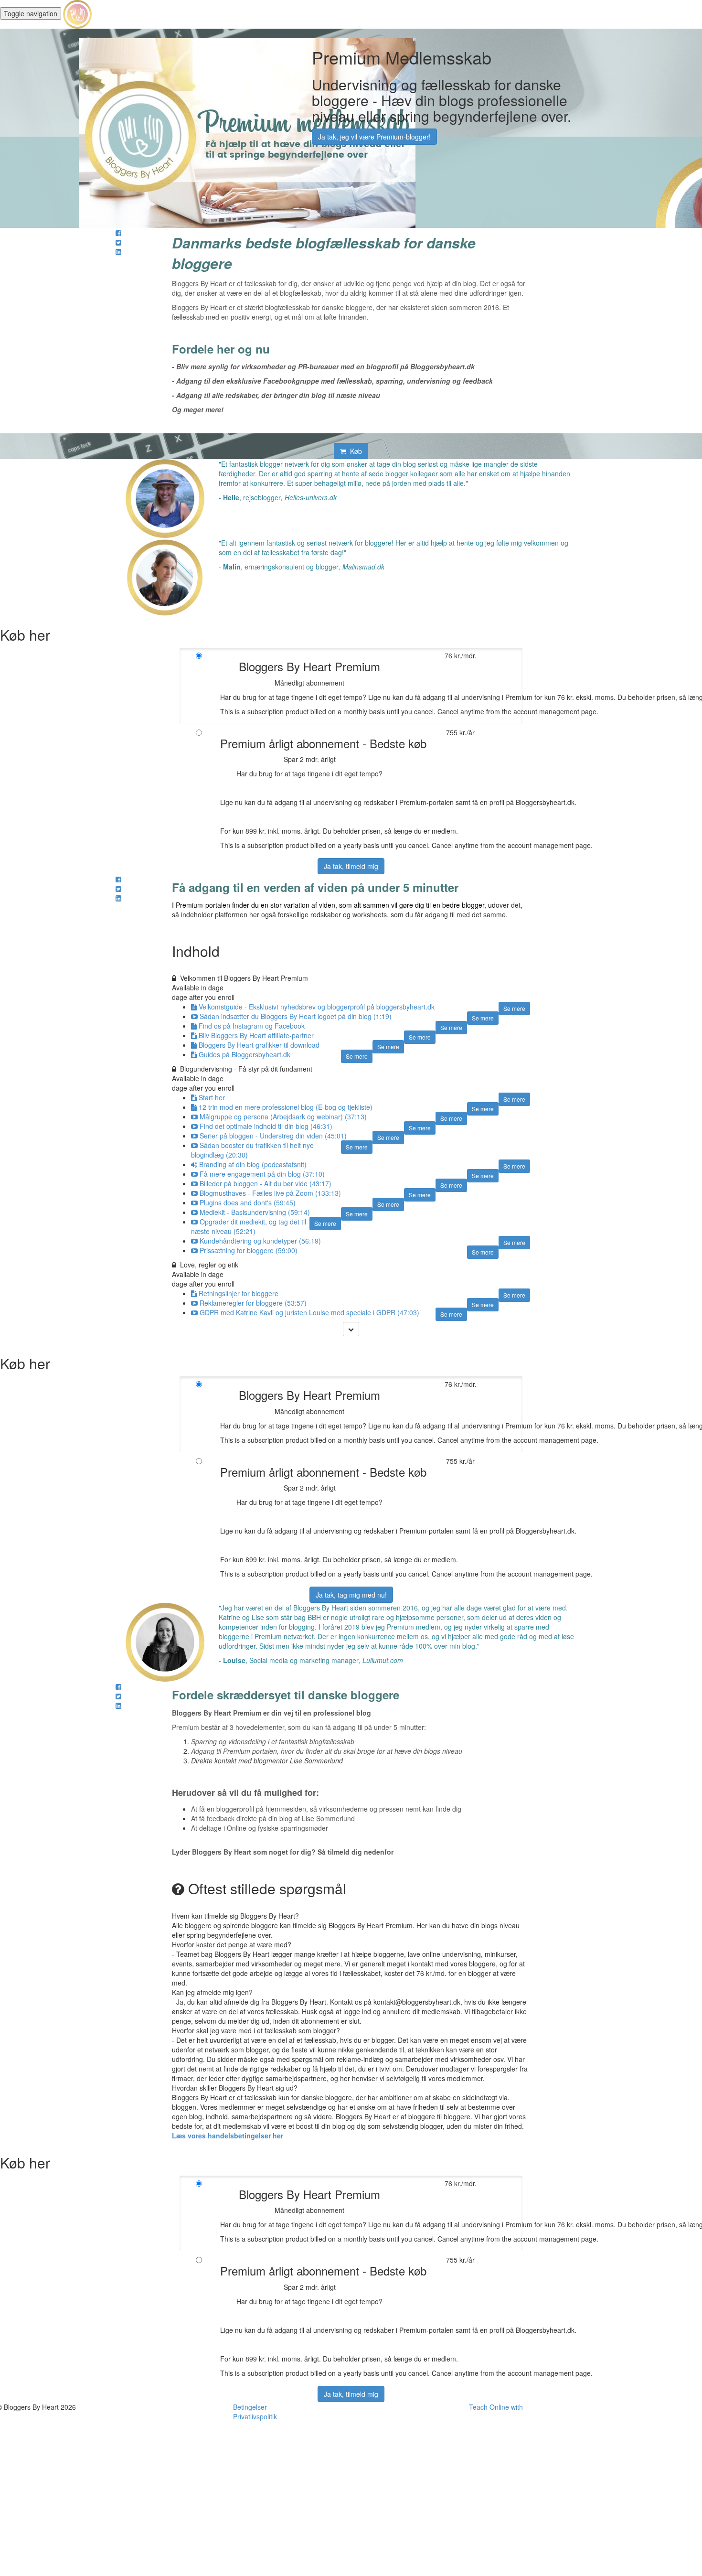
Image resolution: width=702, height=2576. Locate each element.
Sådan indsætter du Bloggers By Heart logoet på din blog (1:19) (296, 1016)
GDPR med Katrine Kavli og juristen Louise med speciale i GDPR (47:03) (309, 1312)
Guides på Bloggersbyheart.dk (245, 1054)
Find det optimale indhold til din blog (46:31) (266, 1126)
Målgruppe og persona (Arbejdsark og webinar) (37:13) (283, 1116)
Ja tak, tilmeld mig (351, 866)
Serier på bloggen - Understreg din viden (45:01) (273, 1136)
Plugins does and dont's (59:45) (248, 1202)
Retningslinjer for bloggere (239, 1293)
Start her (212, 1097)
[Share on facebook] (118, 233)
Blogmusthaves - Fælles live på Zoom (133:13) (270, 1193)
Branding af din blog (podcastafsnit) (253, 1164)
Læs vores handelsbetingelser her (228, 2136)
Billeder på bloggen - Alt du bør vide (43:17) (266, 1183)
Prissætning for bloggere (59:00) (249, 1250)
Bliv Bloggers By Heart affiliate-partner (256, 1035)
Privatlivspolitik (255, 2416)
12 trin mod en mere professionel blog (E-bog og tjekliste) (286, 1107)
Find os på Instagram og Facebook (252, 1026)
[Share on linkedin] (118, 252)
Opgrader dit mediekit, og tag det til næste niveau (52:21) (249, 1226)
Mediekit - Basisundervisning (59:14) (255, 1212)
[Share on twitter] (118, 242)
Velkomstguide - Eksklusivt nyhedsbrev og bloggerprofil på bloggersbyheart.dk (317, 1007)
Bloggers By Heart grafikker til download (259, 1045)
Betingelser (250, 2407)
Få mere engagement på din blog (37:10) (262, 1174)
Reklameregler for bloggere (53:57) (253, 1303)
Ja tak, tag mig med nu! (351, 1595)
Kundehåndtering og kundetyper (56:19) (260, 1241)
